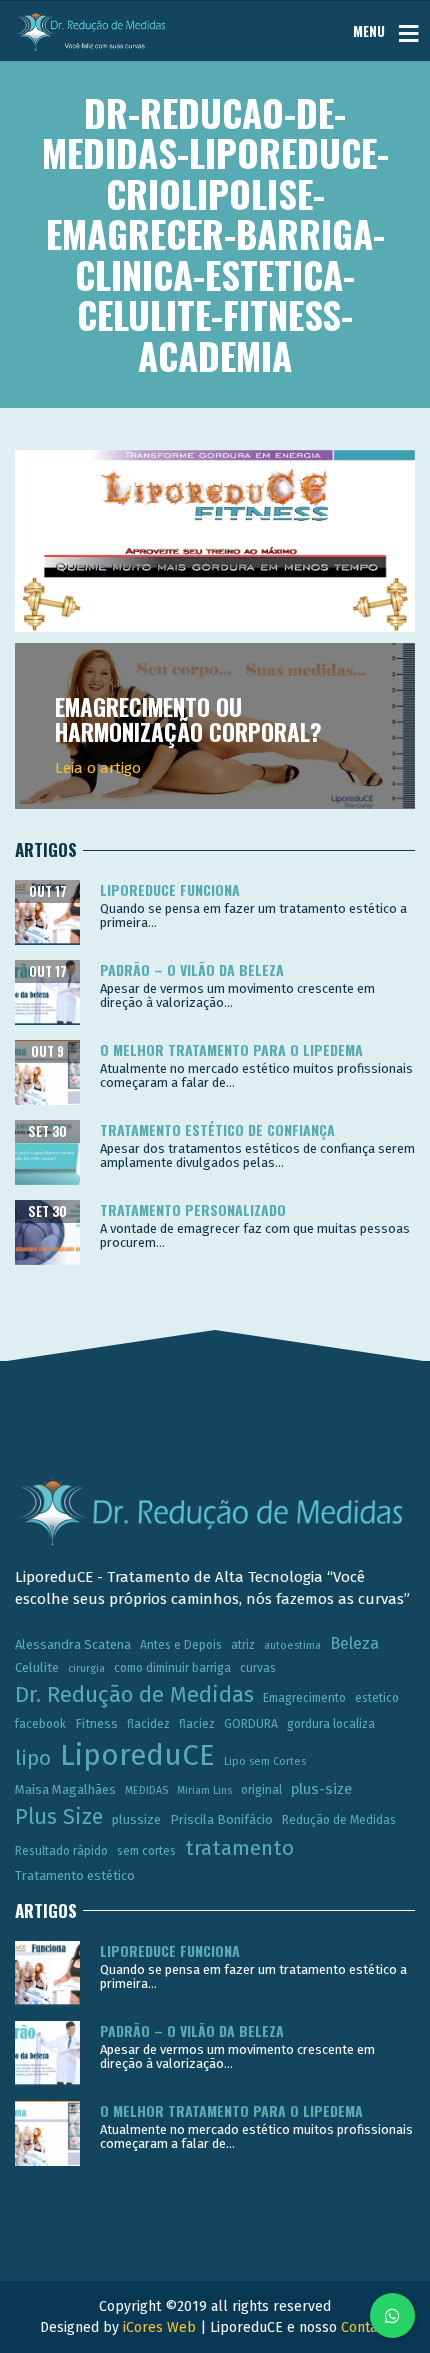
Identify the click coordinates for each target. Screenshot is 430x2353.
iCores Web (159, 2327)
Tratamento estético (75, 1875)
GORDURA (251, 1724)
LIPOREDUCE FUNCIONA (170, 889)
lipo (33, 1758)
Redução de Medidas (339, 1820)
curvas (258, 1668)
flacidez (148, 1724)
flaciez (197, 1724)
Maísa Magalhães (65, 1789)
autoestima (292, 1645)
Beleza (354, 1643)
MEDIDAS (146, 1790)
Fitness (96, 1723)
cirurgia (86, 1668)
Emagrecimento (304, 1698)
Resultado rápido (61, 1851)
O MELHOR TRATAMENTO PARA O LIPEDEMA (231, 1049)
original (261, 1790)
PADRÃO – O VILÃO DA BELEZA (192, 969)
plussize (136, 1819)
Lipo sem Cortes (265, 1761)
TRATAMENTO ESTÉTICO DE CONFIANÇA (217, 1129)
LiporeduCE (137, 1755)
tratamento (239, 1848)
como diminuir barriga (172, 1668)
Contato (365, 2327)
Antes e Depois (181, 1645)
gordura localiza (331, 1724)
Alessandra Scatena (73, 1644)
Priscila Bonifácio (221, 1819)
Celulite (37, 1667)
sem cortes (146, 1851)
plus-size (321, 1789)
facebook (40, 1724)
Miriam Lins (204, 1790)
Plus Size (59, 1817)
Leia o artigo (98, 768)
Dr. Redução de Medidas (134, 1695)
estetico (377, 1698)
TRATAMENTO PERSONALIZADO (193, 1209)
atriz (243, 1645)
